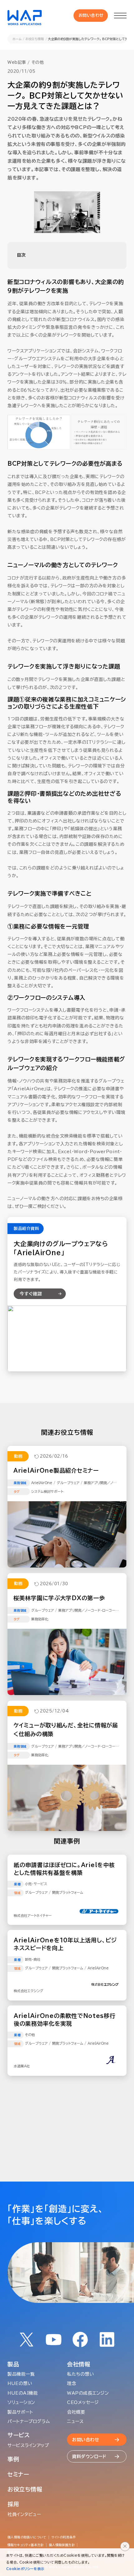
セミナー (18, 2474)
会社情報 (79, 2364)
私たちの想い (80, 2374)
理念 (72, 2383)
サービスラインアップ (28, 2445)
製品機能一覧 (21, 2374)
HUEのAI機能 (23, 2393)
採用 (13, 2504)
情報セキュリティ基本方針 (26, 2545)
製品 (13, 2364)
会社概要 (76, 2412)
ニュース (75, 2421)
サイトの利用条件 (64, 2537)
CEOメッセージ (83, 2402)
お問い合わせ (91, 15)
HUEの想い (20, 2383)
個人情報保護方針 (62, 2545)
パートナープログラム (29, 2421)
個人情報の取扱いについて (27, 2537)
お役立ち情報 (35, 39)
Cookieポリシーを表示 (25, 2569)
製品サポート (20, 2412)
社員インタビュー (24, 2514)
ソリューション (21, 2402)
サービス (19, 2435)
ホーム (17, 39)
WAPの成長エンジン (88, 2393)
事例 (13, 2459)
